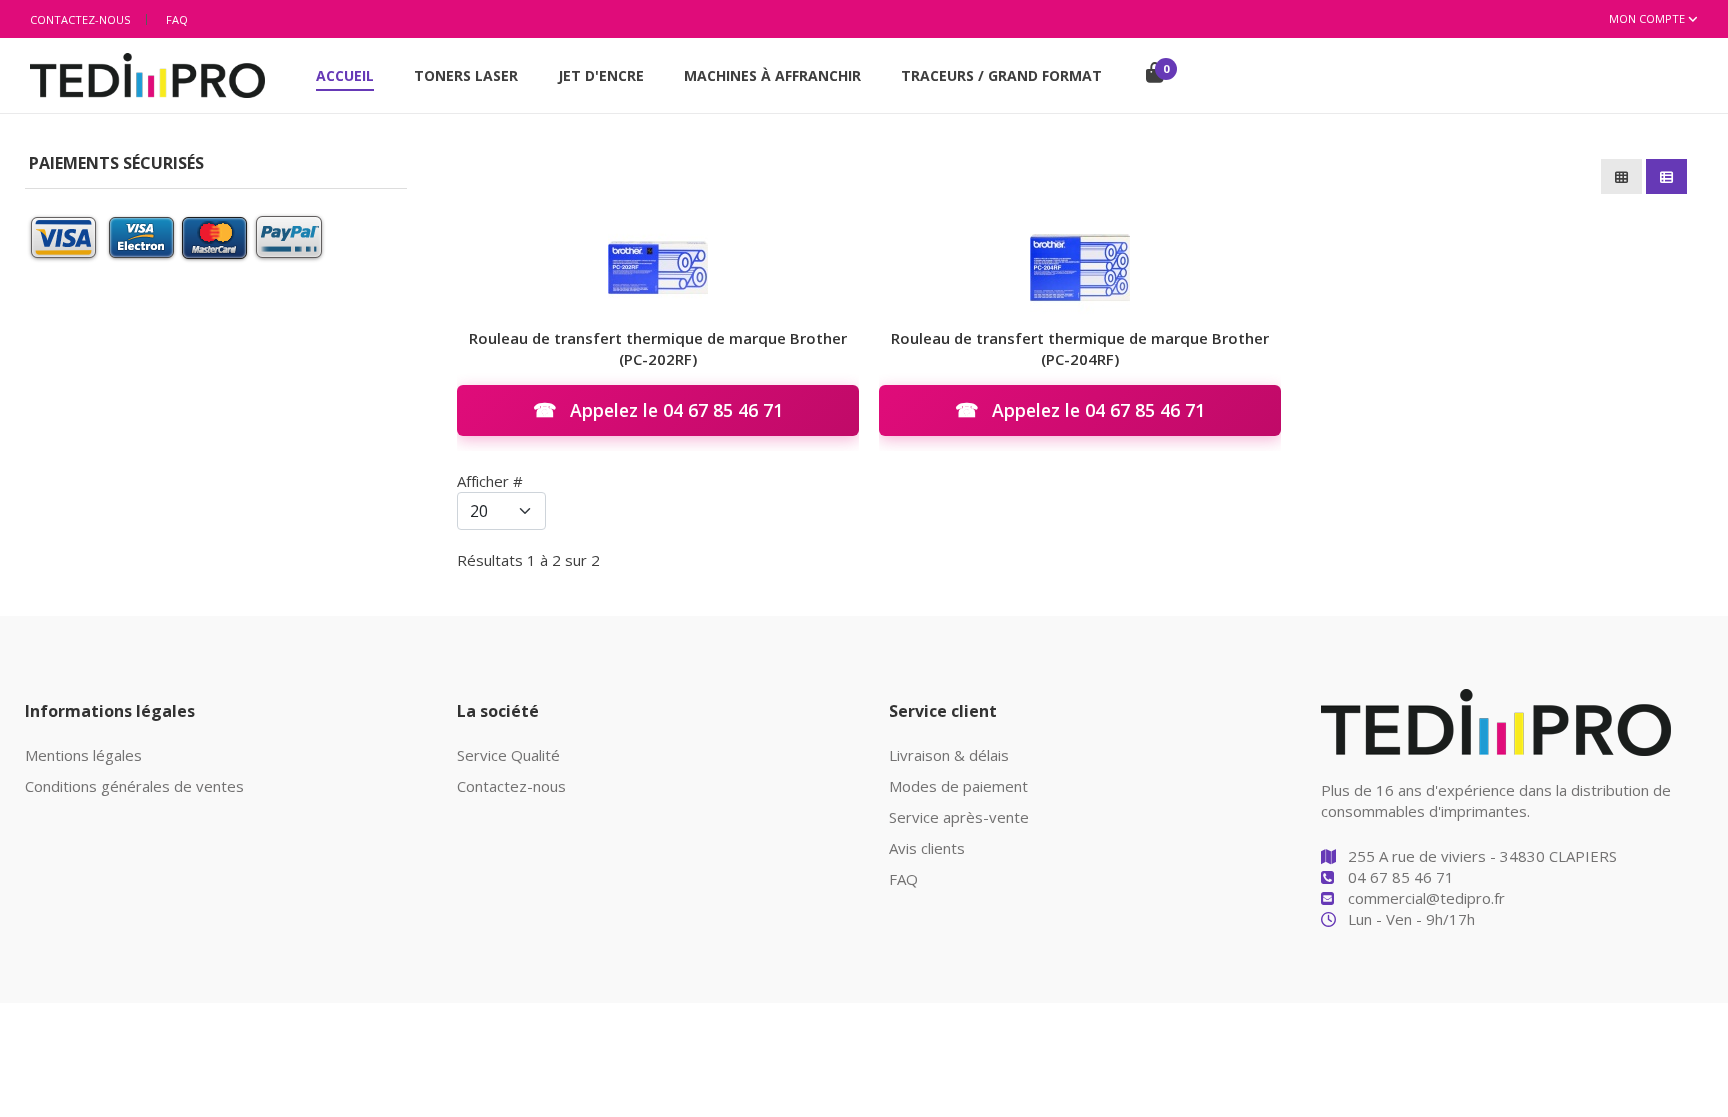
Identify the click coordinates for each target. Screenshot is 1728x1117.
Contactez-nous (80, 19)
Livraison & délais (949, 755)
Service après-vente (959, 817)
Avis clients (927, 848)
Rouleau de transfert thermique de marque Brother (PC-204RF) (1080, 348)
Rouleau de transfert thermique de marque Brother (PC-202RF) (658, 348)
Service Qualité (508, 755)
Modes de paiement (958, 786)
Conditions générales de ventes (134, 786)
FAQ (177, 19)
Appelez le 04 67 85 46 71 (658, 409)
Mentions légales (83, 755)
